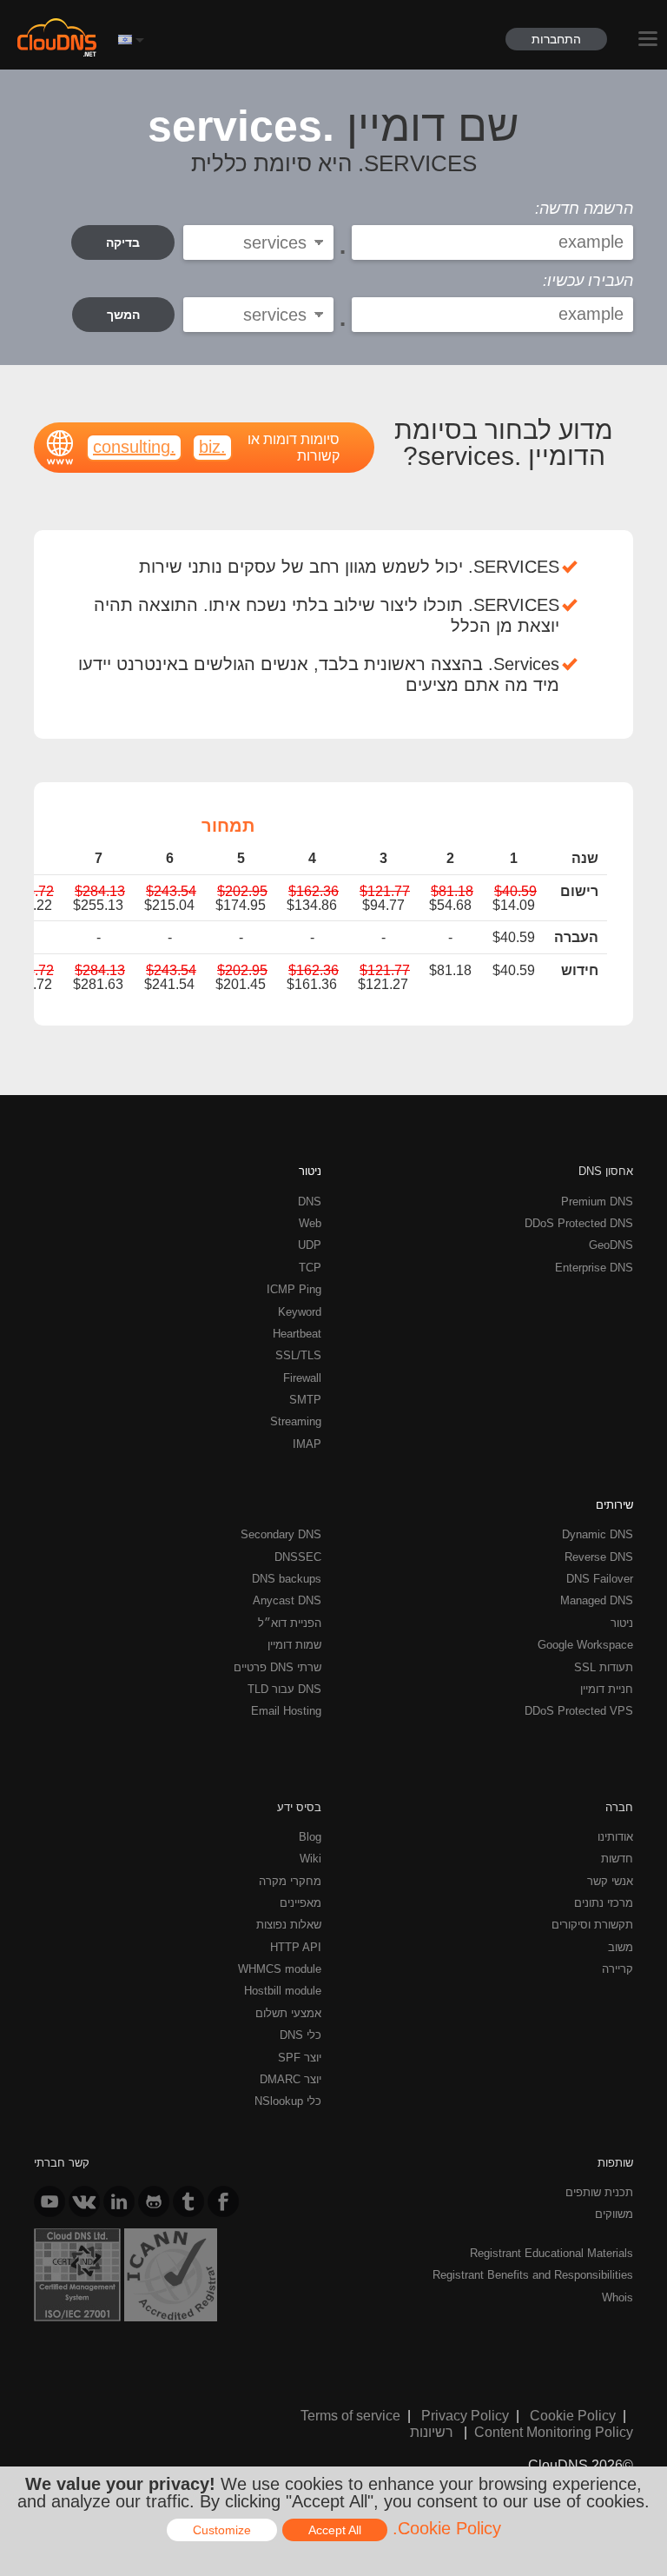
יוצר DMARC (291, 2079)
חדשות (617, 1858)
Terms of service (350, 2415)
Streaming (296, 1421)
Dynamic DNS (598, 1534)
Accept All (335, 2530)
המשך (123, 315)
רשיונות (432, 2432)
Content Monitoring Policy (554, 2432)
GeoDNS (611, 1245)
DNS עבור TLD (284, 1689)
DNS (310, 1201)
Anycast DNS (287, 1600)
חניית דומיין (607, 1689)
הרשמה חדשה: (584, 209)
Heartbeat (297, 1333)
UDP (310, 1245)
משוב (621, 1947)
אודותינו (615, 1836)
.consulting (134, 446)
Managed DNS (597, 1600)
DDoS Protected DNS (579, 1223)
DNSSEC (298, 1557)
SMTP (305, 1399)
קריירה (617, 1969)
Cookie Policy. (447, 2528)
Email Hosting (286, 1710)
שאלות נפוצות (289, 1924)
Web (310, 1223)
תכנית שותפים (599, 2192)
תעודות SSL (604, 1667)
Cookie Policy (573, 2415)
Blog (310, 1836)
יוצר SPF (300, 2057)
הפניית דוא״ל (290, 1623)
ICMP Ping (294, 1289)
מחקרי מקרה (290, 1881)
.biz (212, 446)
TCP (310, 1267)
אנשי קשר (610, 1881)
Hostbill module (283, 1990)
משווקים (614, 2214)
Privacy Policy (465, 2415)
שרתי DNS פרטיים (277, 1667)
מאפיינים (300, 1902)
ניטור (310, 1171)
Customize (222, 2530)
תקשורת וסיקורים (592, 1924)
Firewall (302, 1378)
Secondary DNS (281, 1534)
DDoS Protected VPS (579, 1710)
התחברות (556, 39)
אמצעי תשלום (288, 2013)
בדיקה (123, 242)
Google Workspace (585, 1644)
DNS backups (287, 1578)
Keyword (300, 1311)
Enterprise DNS (594, 1267)
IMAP (307, 1444)
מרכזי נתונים (604, 1902)
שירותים (614, 1504)
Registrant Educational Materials (551, 2253)
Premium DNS (597, 1201)
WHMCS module (280, 1969)
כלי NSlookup (288, 2101)
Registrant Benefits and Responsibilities (533, 2274)
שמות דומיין (294, 1644)
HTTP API (296, 1947)
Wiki (310, 1858)
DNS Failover (600, 1578)
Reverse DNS (599, 1557)
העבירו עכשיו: (588, 281)
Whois (617, 2297)
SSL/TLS (298, 1355)
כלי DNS (300, 2035)
